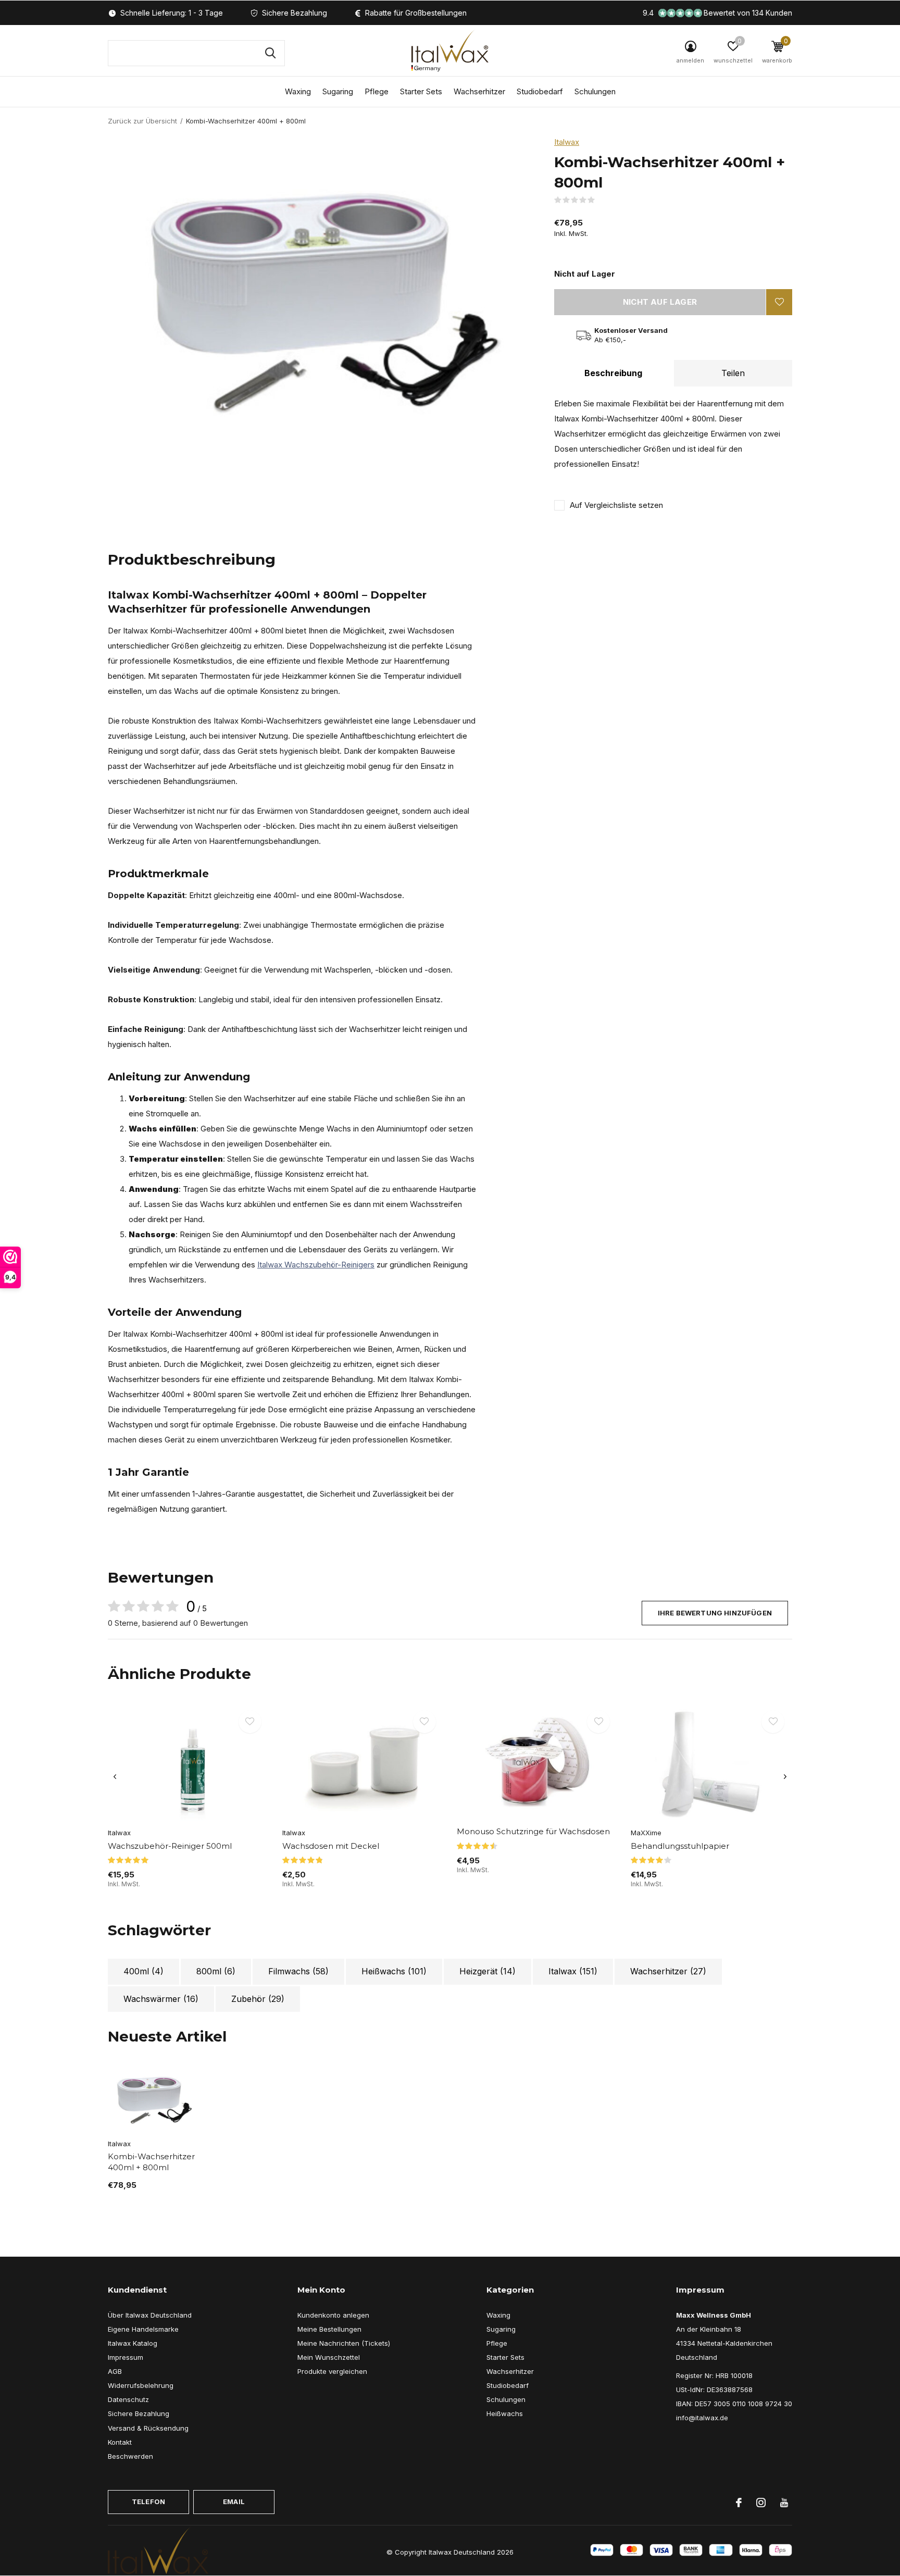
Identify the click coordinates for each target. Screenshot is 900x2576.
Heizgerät (488, 1971)
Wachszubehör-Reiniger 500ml (170, 1846)
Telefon (148, 2502)
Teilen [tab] (733, 373)
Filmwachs (298, 1971)
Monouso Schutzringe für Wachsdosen (533, 1831)
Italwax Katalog (133, 2343)
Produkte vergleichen (332, 2371)
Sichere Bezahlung (139, 2413)
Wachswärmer (161, 1999)
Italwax (567, 142)
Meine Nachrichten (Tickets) (344, 2343)
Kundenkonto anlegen (333, 2315)
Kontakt (120, 2442)
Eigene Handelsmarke (143, 2329)
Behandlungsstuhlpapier (680, 1846)
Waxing (298, 91)
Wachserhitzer (479, 91)
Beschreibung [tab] (613, 373)
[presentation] (115, 1777)
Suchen (270, 53)
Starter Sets (421, 91)
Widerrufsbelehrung (141, 2385)
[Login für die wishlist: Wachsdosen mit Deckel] (424, 1722)
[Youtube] (784, 2503)
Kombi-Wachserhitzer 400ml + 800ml (151, 2162)
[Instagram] (761, 2503)
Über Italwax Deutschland (150, 2315)
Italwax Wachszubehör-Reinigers (316, 1265)
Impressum (126, 2357)
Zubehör (258, 1999)
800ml (216, 1971)
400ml (143, 1971)
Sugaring (338, 91)
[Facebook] (739, 2503)
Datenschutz (128, 2399)
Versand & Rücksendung (148, 2428)
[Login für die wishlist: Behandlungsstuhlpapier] (773, 1722)
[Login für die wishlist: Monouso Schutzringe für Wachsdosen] (598, 1722)
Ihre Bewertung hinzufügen (715, 1613)
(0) (602, 200)
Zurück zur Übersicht (142, 121)
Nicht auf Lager (660, 302)
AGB (115, 2371)
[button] (733, 54)
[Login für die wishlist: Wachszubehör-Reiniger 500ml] (250, 1722)
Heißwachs (394, 1971)
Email (234, 2502)
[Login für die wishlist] (779, 302)
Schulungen (595, 91)
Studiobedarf (540, 91)
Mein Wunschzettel (329, 2357)
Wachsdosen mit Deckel (331, 1846)
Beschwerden (130, 2456)
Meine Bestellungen (329, 2329)
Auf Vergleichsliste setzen (616, 505)
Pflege (377, 91)
